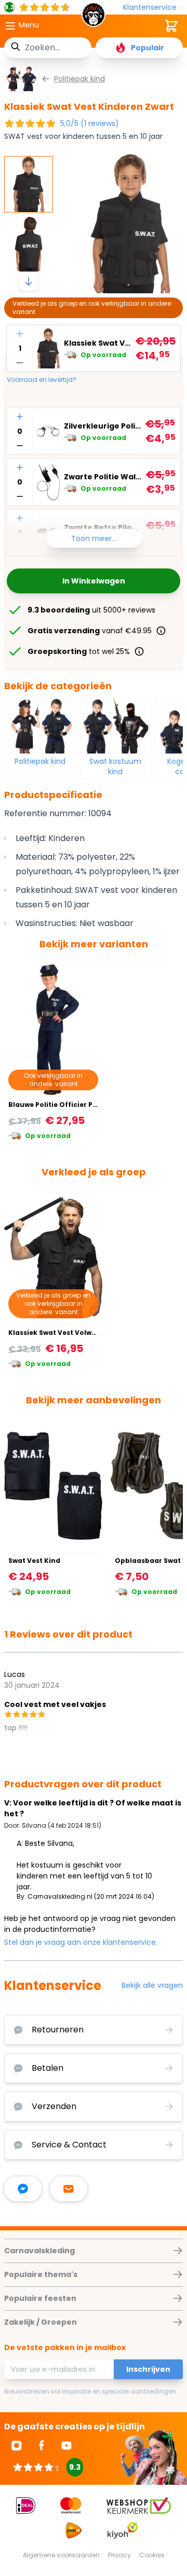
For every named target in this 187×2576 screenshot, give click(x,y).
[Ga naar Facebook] (42, 2445)
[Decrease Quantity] (20, 363)
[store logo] (94, 18)
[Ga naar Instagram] (17, 2445)
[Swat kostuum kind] (116, 725)
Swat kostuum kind (115, 766)
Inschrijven (148, 2369)
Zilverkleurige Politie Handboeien (103, 426)
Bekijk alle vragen (152, 1985)
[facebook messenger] (23, 2189)
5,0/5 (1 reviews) (90, 123)
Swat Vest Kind (34, 1561)
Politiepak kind (40, 761)
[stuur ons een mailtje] (69, 2189)
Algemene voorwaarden (61, 2555)
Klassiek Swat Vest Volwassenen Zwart (76, 1333)
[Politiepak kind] (40, 725)
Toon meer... (94, 538)
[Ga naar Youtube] (66, 2445)
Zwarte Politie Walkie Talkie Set (103, 477)
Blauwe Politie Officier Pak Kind (64, 1105)
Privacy (119, 2555)
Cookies (152, 2555)
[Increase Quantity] (20, 334)
